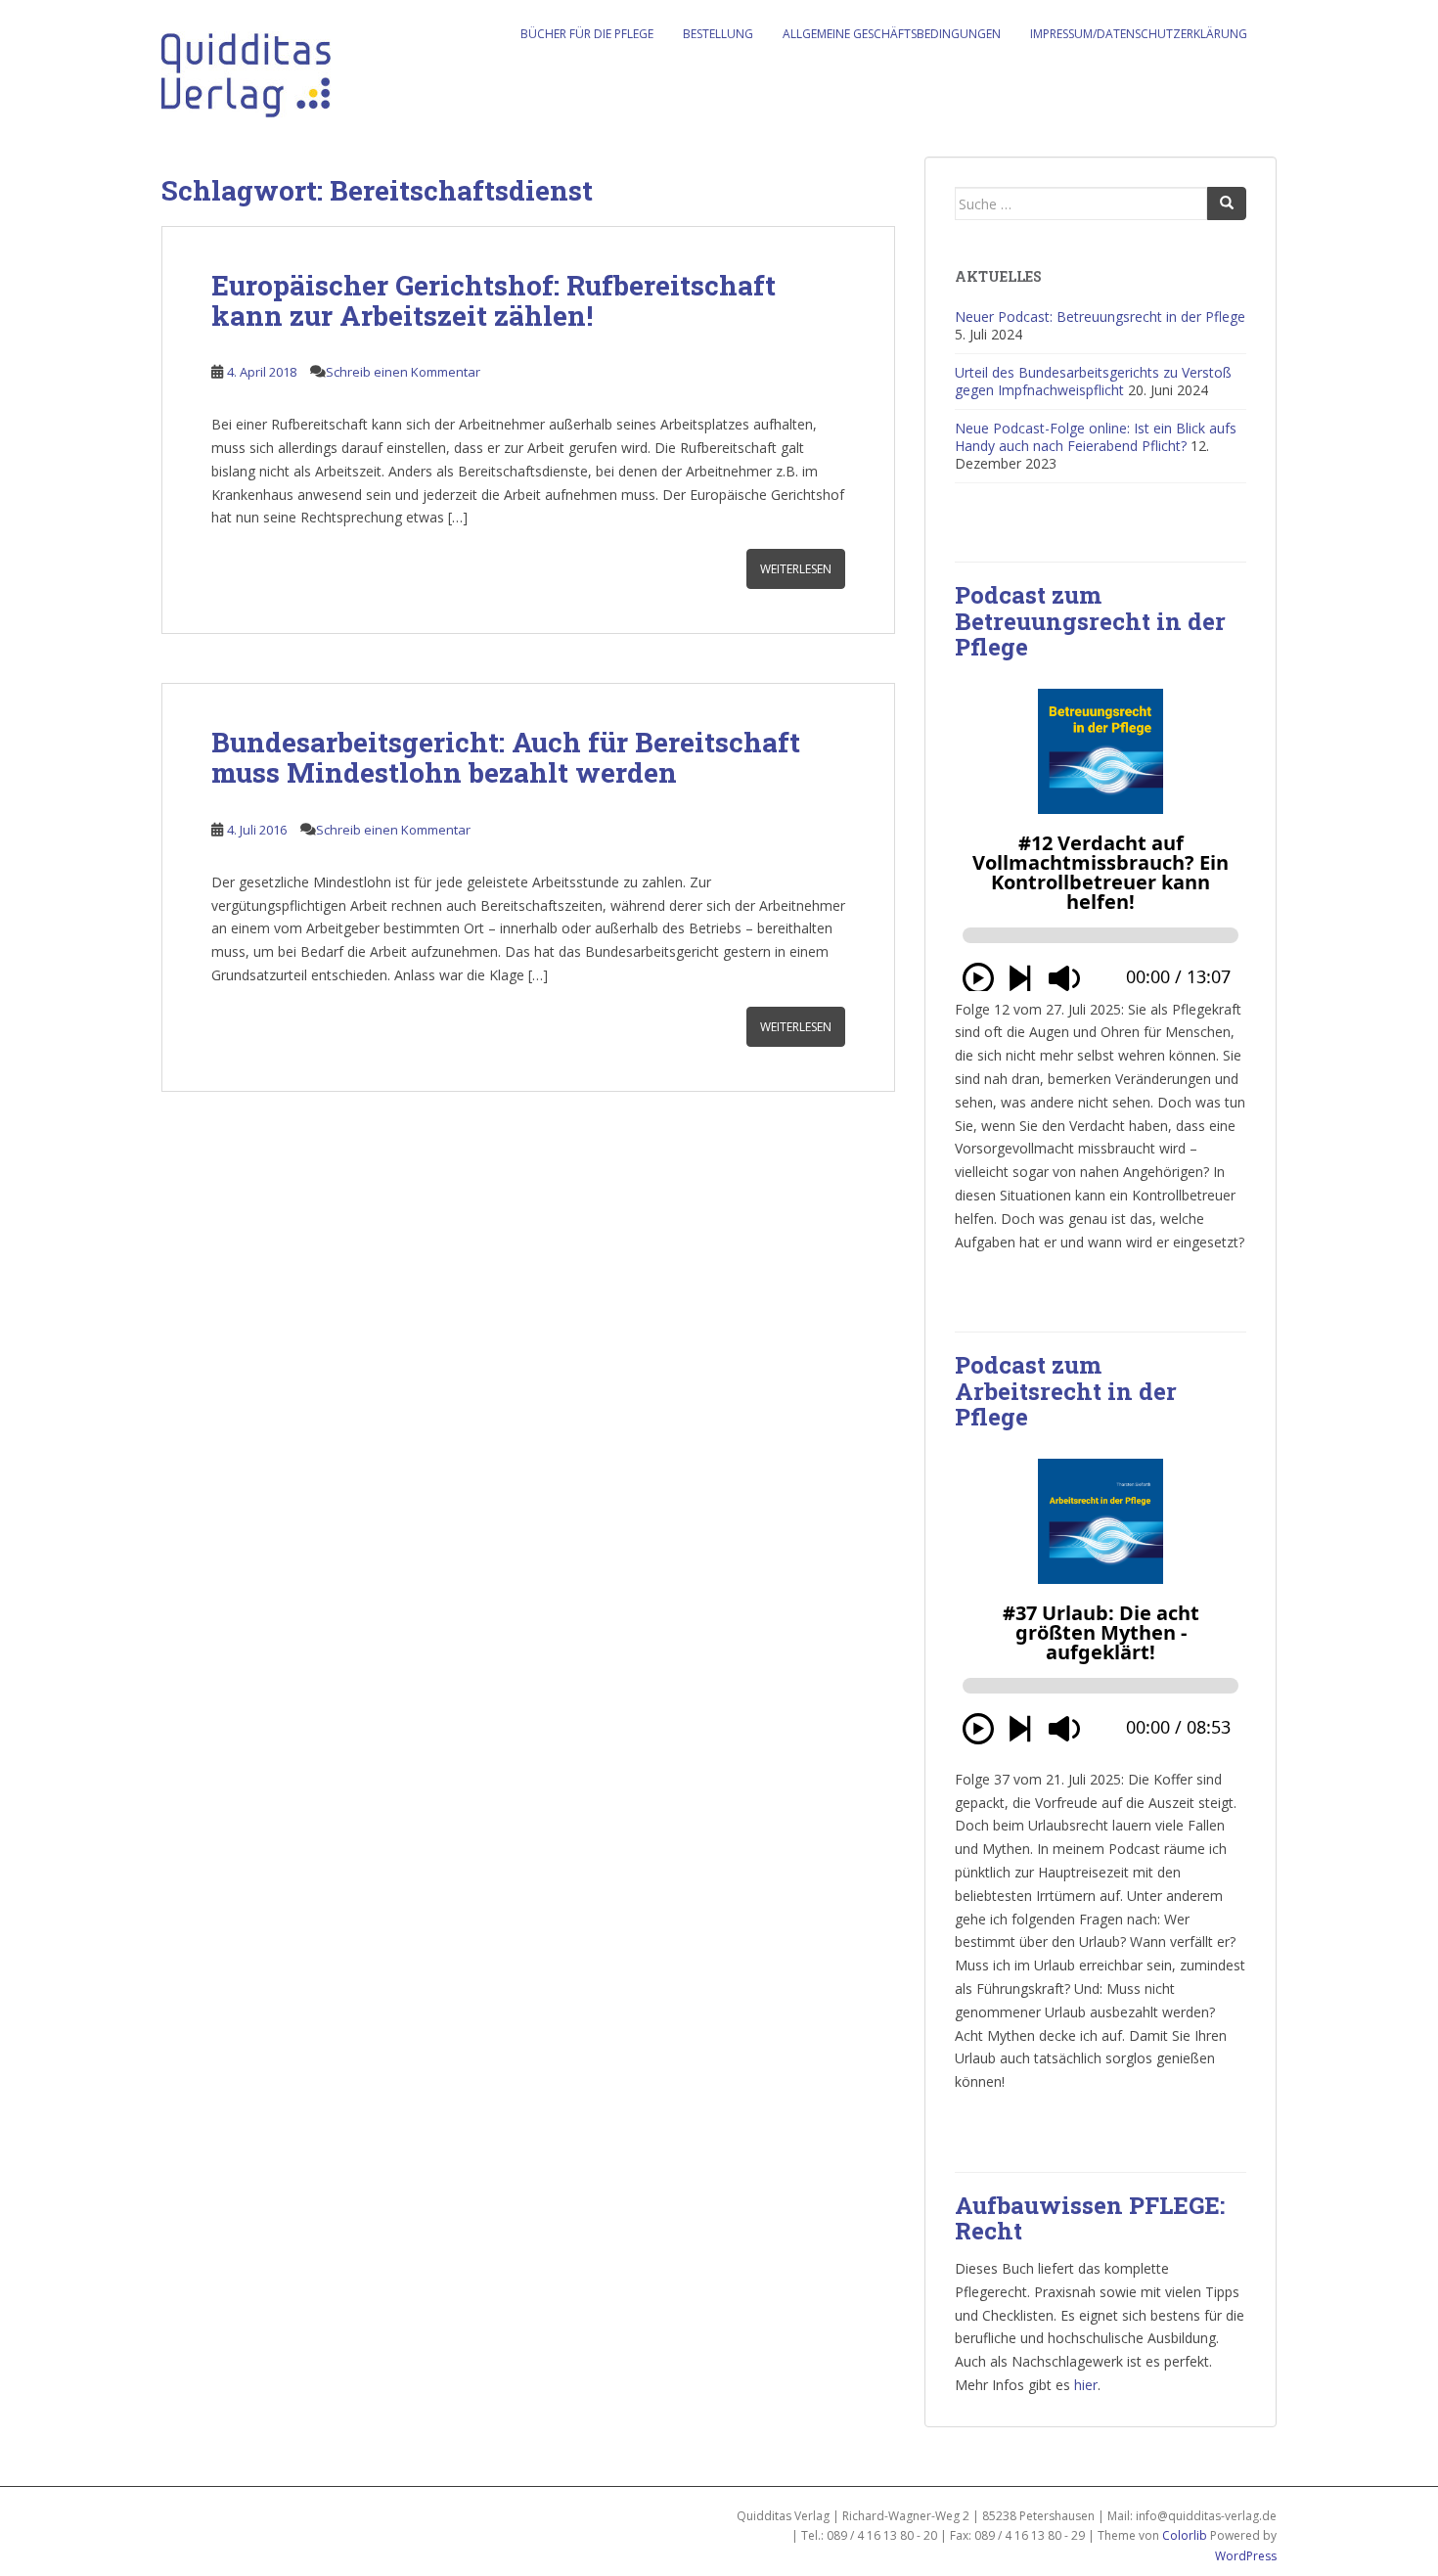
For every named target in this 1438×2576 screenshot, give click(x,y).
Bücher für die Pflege (587, 34)
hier (1086, 2385)
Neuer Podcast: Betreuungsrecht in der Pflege (1100, 316)
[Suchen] (1227, 203)
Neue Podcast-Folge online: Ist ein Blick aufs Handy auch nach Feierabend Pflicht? (1096, 437)
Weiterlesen (796, 569)
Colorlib (1185, 2535)
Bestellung (718, 34)
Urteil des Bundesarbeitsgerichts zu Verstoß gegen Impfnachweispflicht (1093, 381)
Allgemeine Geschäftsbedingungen (892, 34)
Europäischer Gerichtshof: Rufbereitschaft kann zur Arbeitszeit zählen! (494, 300)
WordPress (1246, 2556)
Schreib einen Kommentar (403, 372)
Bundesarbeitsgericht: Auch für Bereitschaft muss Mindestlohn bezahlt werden (506, 757)
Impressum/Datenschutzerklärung (1139, 34)
